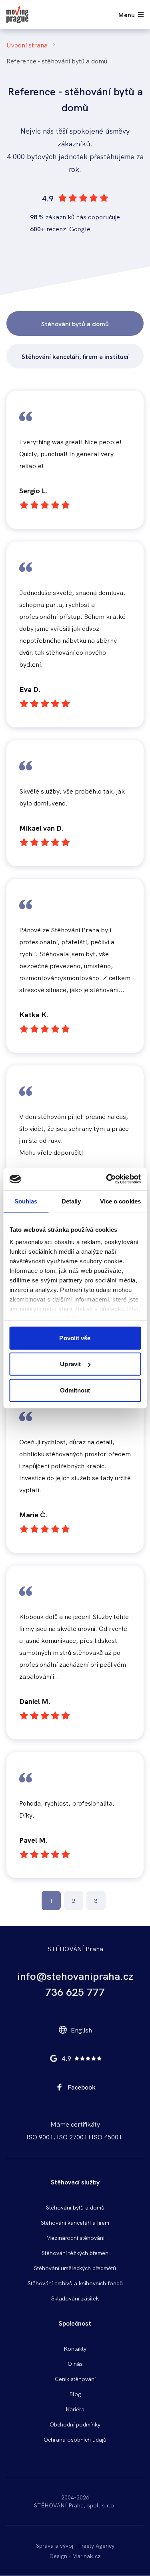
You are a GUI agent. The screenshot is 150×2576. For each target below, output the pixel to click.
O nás (75, 2363)
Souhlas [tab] (26, 1201)
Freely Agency (96, 2545)
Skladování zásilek (75, 2298)
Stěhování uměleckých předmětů (75, 2268)
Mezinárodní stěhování (75, 2237)
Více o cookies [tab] (120, 1201)
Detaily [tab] (71, 1201)
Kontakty (75, 2348)
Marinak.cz (86, 2556)
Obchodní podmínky (75, 2424)
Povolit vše (75, 1338)
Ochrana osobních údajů (75, 2439)
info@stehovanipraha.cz (75, 1975)
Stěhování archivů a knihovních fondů (75, 2283)
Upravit (70, 1364)
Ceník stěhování (75, 2379)
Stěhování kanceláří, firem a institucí (75, 356)
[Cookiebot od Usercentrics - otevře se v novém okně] (107, 1179)
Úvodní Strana (27, 45)
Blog (75, 2394)
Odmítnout (75, 1390)
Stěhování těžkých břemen (75, 2253)
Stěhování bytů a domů (75, 323)
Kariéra (75, 2409)
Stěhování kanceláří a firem (75, 2222)
